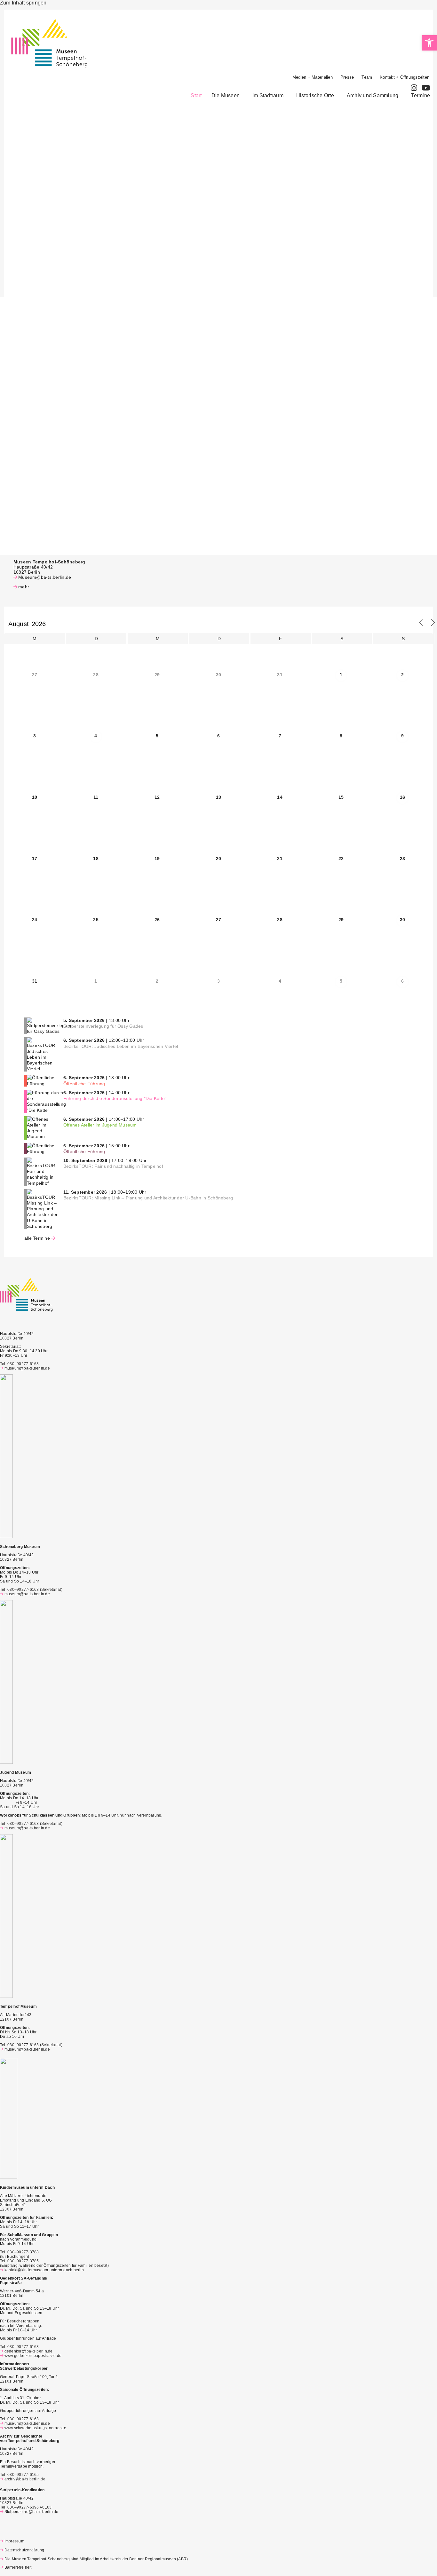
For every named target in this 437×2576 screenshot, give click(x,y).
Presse (347, 77)
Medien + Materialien (313, 77)
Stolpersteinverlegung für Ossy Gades (103, 1026)
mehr (24, 587)
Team (367, 77)
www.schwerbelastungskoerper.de (35, 2428)
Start (196, 95)
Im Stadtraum (268, 95)
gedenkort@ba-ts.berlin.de (29, 2351)
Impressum (14, 2541)
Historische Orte (315, 95)
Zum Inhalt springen (23, 3)
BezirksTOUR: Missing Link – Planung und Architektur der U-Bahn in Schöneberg (148, 1198)
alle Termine (37, 1238)
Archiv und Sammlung (373, 95)
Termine (421, 95)
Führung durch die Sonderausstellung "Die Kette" (115, 1098)
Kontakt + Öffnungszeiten (405, 77)
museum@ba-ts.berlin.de (27, 1368)
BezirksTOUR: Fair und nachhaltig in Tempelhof (113, 1166)
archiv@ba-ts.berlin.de (25, 2479)
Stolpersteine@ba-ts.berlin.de (32, 2512)
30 (402, 920)
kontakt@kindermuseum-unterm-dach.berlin (44, 2270)
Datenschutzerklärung (24, 2550)
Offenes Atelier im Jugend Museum (100, 1125)
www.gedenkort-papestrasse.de (33, 2356)
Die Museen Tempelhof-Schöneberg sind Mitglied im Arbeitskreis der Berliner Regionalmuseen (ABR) (96, 2559)
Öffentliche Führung (84, 1084)
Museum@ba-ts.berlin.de (45, 577)
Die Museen (226, 95)
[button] (227, 96)
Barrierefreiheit (18, 2567)
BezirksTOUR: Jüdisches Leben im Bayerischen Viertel (121, 1046)
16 (402, 797)
